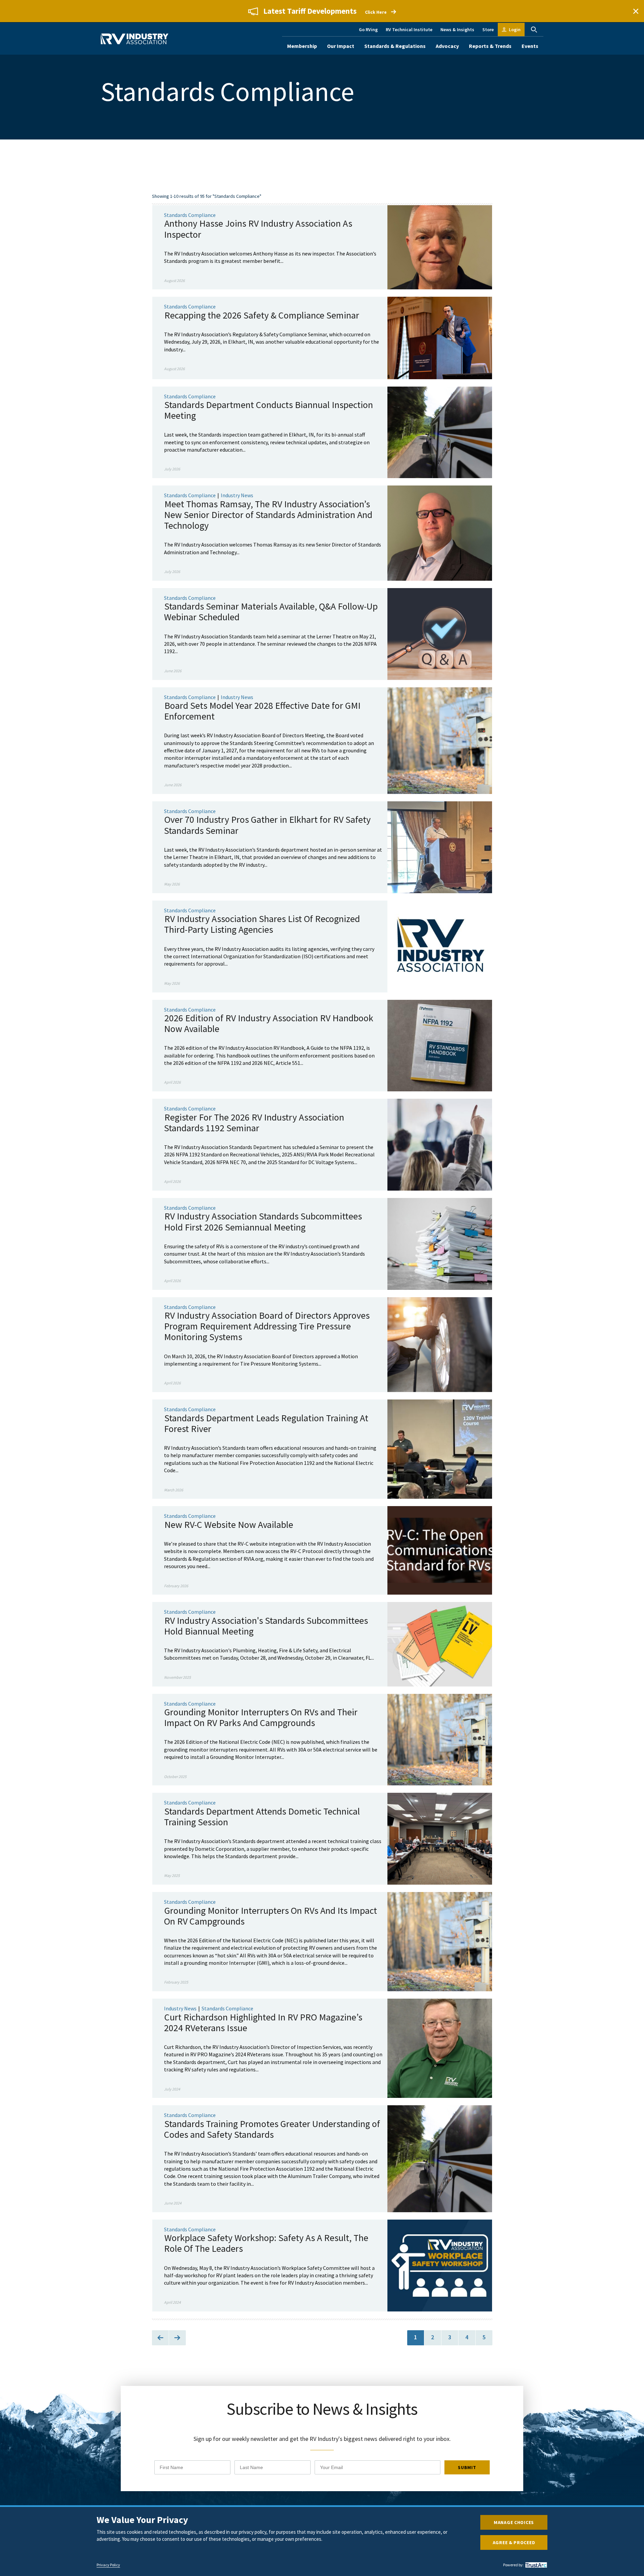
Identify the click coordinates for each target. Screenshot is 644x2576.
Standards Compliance (190, 215)
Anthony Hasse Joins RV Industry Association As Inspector (258, 229)
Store (488, 30)
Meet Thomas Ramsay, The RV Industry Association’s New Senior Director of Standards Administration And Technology (268, 515)
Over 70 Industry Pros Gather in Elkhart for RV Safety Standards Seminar (267, 825)
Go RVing (368, 30)
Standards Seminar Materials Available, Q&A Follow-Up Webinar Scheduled (271, 612)
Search (534, 30)
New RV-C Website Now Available (229, 1525)
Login (515, 30)
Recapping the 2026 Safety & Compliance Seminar (262, 315)
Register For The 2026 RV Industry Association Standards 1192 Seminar (254, 1123)
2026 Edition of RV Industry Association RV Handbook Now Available (269, 1023)
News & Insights (457, 30)
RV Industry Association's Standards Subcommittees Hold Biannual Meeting (266, 1626)
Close (636, 11)
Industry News (237, 495)
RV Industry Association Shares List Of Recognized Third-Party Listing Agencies (262, 924)
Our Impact (341, 46)
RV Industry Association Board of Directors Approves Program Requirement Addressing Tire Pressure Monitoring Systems (267, 1326)
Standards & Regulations (395, 46)
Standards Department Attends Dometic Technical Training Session (262, 1817)
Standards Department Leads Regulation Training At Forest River (266, 1423)
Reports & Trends (490, 46)
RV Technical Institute (409, 30)
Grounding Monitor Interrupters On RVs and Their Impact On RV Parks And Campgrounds (261, 1717)
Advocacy (447, 46)
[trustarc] (535, 2565)
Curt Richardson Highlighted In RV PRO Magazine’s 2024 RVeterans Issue (263, 2022)
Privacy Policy (108, 2565)
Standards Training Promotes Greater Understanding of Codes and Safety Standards (272, 2129)
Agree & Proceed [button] (514, 2542)
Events (530, 46)
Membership (302, 46)
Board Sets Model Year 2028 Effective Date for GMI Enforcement (262, 711)
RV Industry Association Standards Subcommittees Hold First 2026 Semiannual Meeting (263, 1221)
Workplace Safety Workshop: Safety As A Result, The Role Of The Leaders (266, 2243)
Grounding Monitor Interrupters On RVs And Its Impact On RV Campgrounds (271, 1916)
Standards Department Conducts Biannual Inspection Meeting (269, 410)
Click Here (376, 12)
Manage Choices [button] (514, 2522)
